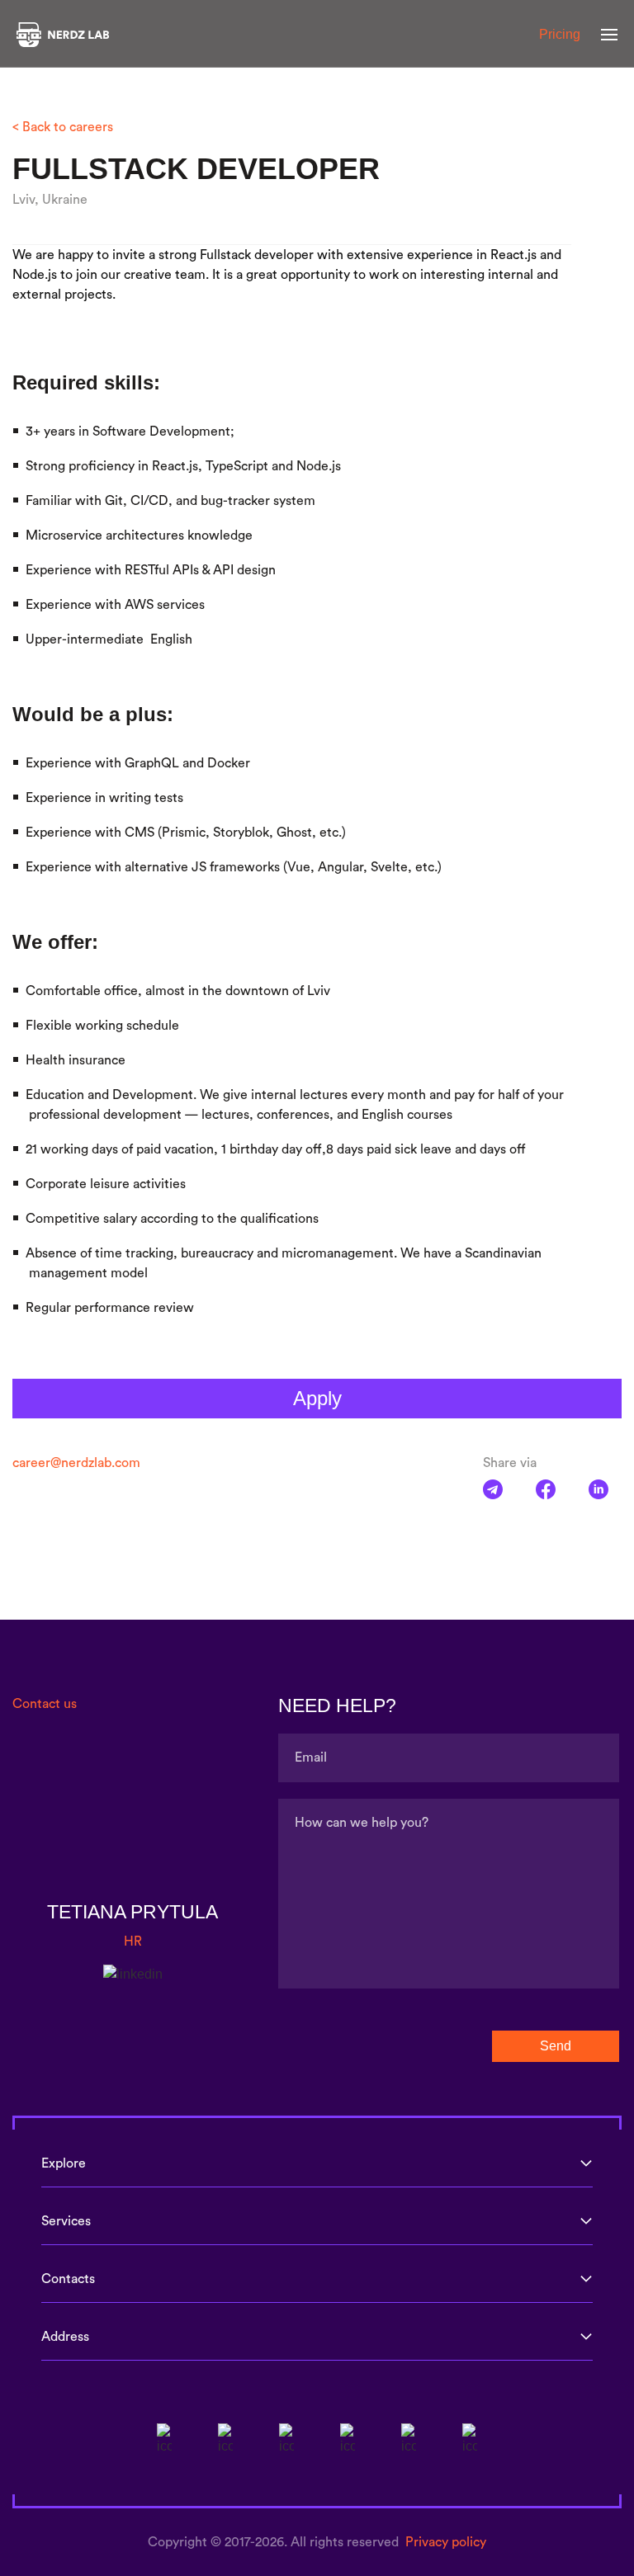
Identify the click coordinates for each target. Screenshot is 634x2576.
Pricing (560, 34)
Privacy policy (446, 2542)
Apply (317, 1398)
